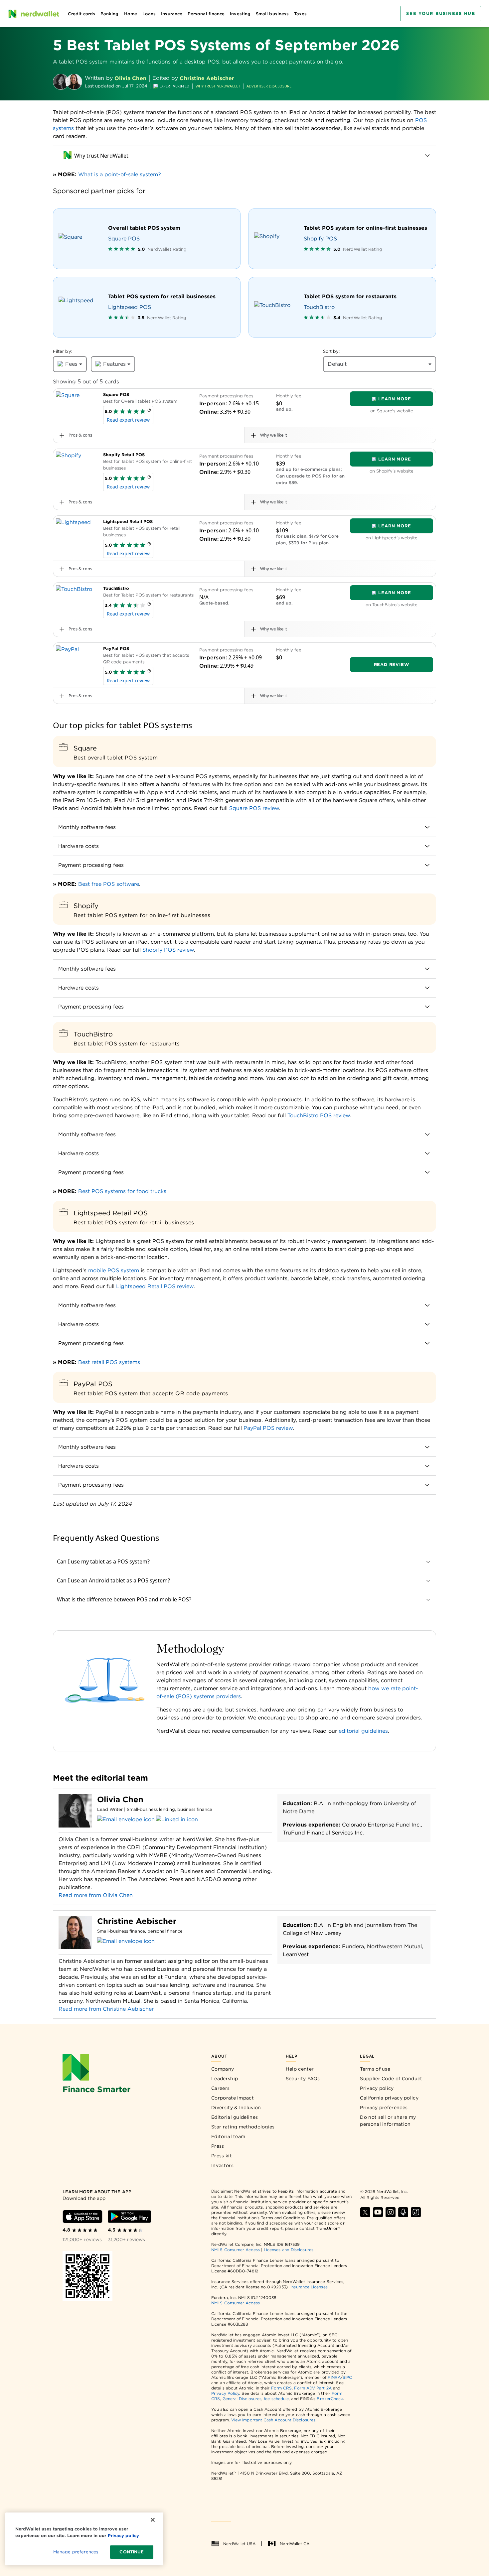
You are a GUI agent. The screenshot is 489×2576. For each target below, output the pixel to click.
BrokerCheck (330, 2399)
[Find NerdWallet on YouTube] (378, 2212)
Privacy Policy (225, 2393)
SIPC (347, 2377)
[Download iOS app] (82, 2217)
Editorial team (228, 2136)
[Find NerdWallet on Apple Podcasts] (403, 2212)
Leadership (225, 2079)
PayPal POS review (268, 1428)
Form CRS (282, 2388)
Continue (132, 2552)
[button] (149, 412)
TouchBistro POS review (319, 1115)
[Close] (153, 2520)
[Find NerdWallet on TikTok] (416, 2212)
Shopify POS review (168, 950)
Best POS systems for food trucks (122, 1191)
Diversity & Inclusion (236, 2107)
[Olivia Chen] (61, 82)
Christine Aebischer (207, 78)
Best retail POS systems (109, 1362)
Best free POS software (109, 884)
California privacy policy (389, 2098)
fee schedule (276, 2399)
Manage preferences (76, 2552)
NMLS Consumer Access (236, 2250)
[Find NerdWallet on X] (365, 2212)
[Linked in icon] (177, 1820)
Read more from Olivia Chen (96, 1895)
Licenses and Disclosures (289, 2250)
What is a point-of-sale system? (120, 174)
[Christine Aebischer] (74, 82)
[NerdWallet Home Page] (34, 14)
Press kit (222, 2156)
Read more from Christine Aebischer (106, 2009)
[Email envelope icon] (126, 1820)
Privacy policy (377, 2088)
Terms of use (375, 2069)
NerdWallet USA (239, 2544)
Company (223, 2069)
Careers (220, 2088)
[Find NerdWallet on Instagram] (391, 2212)
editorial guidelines (363, 1731)
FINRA (334, 2377)
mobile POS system (114, 1270)
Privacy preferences (384, 2107)
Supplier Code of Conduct (391, 2079)
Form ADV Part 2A (313, 2388)
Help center (300, 2069)
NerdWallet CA (295, 2544)
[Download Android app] (129, 2217)
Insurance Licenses (309, 2287)
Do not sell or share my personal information (388, 2121)
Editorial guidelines (235, 2117)
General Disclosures (242, 2399)
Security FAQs (303, 2079)
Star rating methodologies (243, 2127)
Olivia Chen (130, 78)
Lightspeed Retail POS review (155, 1286)
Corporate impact (233, 2098)
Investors (222, 2165)
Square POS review (254, 808)
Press (218, 2146)
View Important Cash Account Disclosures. (274, 2420)
